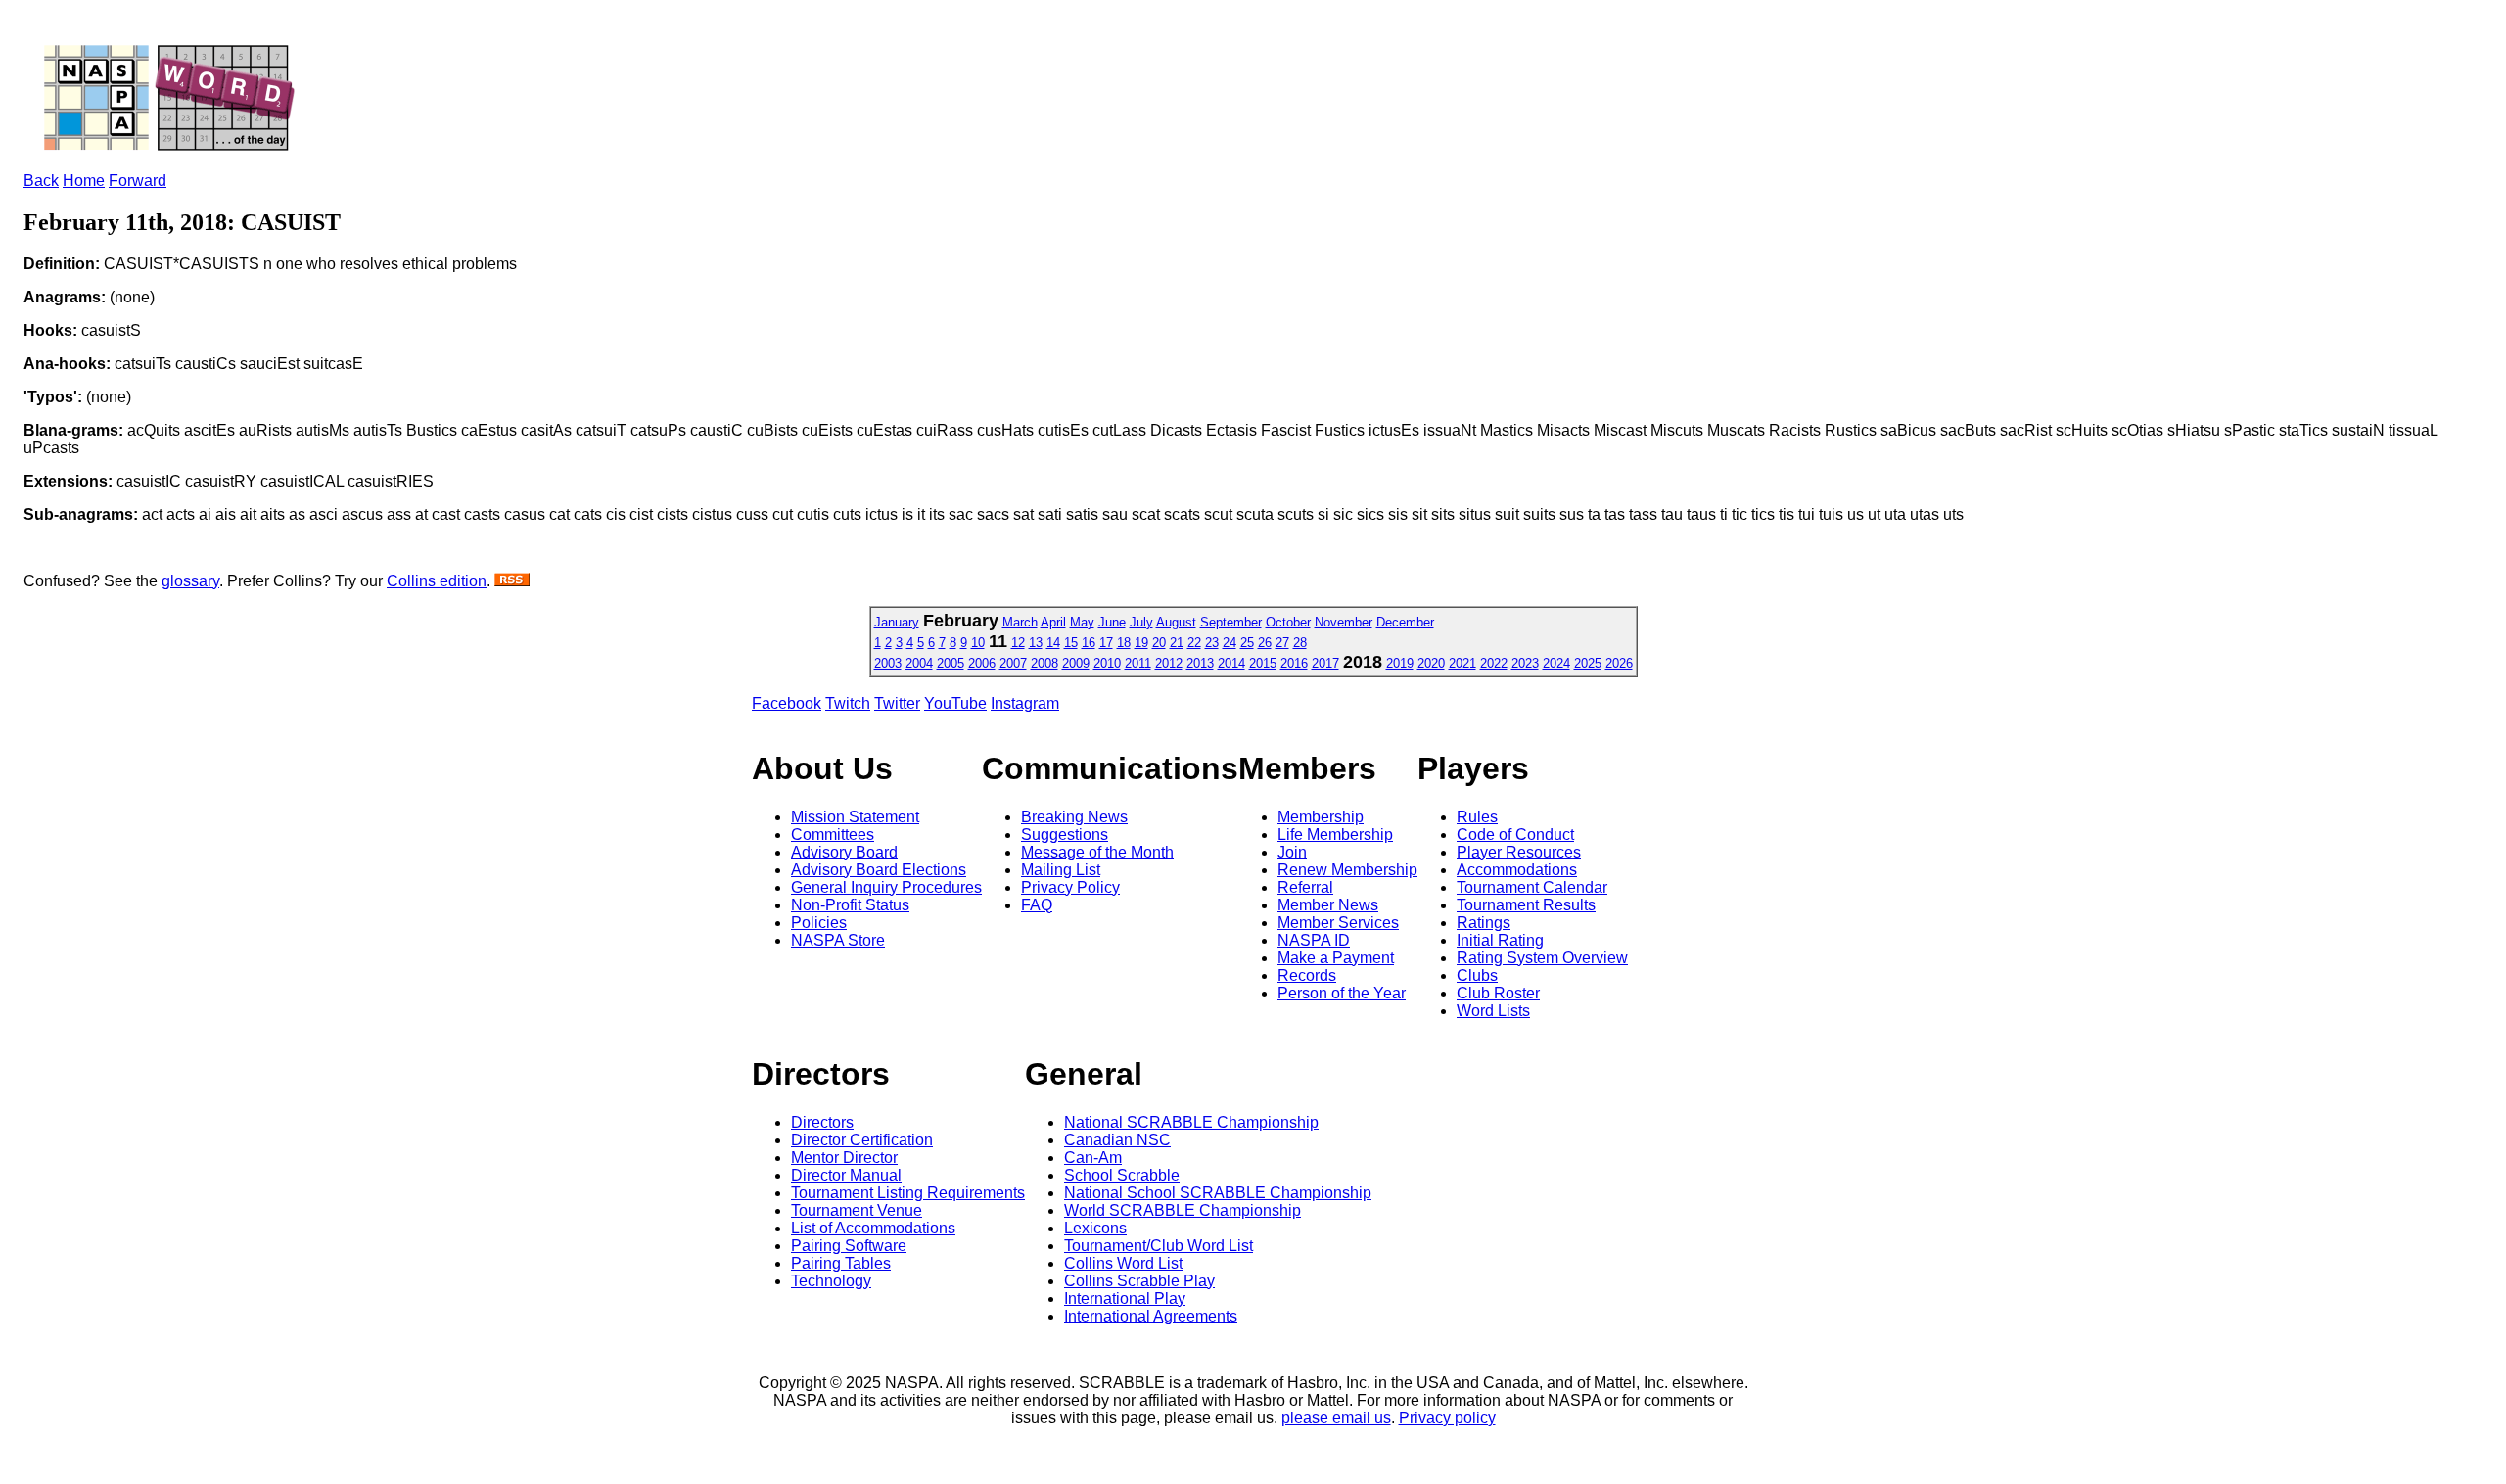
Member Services (1338, 923)
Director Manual (846, 1175)
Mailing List (1061, 870)
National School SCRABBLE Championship (1218, 1193)
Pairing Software (849, 1246)
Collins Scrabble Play (1139, 1281)
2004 (919, 663)
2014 (1231, 663)
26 (1265, 643)
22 (1194, 643)
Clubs (1477, 975)
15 (1071, 643)
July (1141, 622)
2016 (1294, 663)
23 (1212, 643)
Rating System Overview (1542, 958)
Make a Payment (1336, 958)
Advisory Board (844, 852)
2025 (1588, 663)
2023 (1525, 663)
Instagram (1025, 703)
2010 (1107, 663)
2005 (951, 663)
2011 (1138, 663)
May (1082, 622)
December (1405, 622)
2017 (1325, 663)
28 (1300, 643)
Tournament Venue (857, 1210)
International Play (1125, 1298)
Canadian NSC (1117, 1140)
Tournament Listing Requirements (908, 1193)
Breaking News (1074, 817)
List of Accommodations (873, 1228)
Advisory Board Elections (879, 870)
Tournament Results (1526, 905)
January (897, 622)
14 (1053, 643)
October (1288, 622)
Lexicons (1095, 1228)
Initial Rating (1500, 940)
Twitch (848, 703)
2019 (1400, 663)
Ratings (1484, 923)
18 (1124, 643)
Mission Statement (855, 817)
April (1053, 622)
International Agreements (1151, 1316)
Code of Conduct (1515, 835)
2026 (1619, 663)
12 (1018, 643)
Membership (1321, 817)
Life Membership (1335, 835)
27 (1282, 643)
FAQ (1037, 905)
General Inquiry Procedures (886, 887)
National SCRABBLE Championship (1191, 1122)
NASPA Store (838, 940)
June (1112, 622)
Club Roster (1498, 993)
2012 (1169, 663)
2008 (1044, 663)
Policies (819, 923)
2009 (1076, 663)
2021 (1462, 663)
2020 (1431, 663)
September (1231, 622)
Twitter (897, 703)
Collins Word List (1123, 1263)
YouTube (955, 703)
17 (1106, 643)
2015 (1263, 663)
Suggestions (1065, 835)
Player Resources (1519, 852)
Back (41, 181)
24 (1230, 643)
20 (1159, 643)
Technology (831, 1281)
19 (1141, 643)
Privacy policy (1447, 1418)
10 (978, 643)
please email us (1336, 1418)
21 (1177, 643)
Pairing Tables (841, 1263)
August (1176, 622)
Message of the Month (1097, 852)
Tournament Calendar (1532, 887)
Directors (822, 1122)
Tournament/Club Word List (1159, 1246)
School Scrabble (1122, 1175)
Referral (1305, 887)
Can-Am (1093, 1158)
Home (84, 181)
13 (1036, 643)
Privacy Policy (1070, 887)
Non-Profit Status (850, 905)
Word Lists (1493, 1011)
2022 (1494, 663)
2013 (1200, 663)
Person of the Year (1342, 993)
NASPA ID (1314, 940)
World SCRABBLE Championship (1183, 1210)
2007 (1013, 663)
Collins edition (437, 581)
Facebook (787, 703)
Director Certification (862, 1140)
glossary (190, 581)
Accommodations (1517, 870)
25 (1247, 643)
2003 (888, 663)
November (1344, 622)
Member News (1328, 905)
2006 (982, 663)
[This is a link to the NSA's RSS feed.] (512, 581)
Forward (138, 181)
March (1020, 622)
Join (1292, 852)
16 (1089, 643)
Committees (833, 835)
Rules (1477, 817)
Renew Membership (1347, 870)
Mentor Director (844, 1158)
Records (1307, 975)
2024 (1556, 663)
